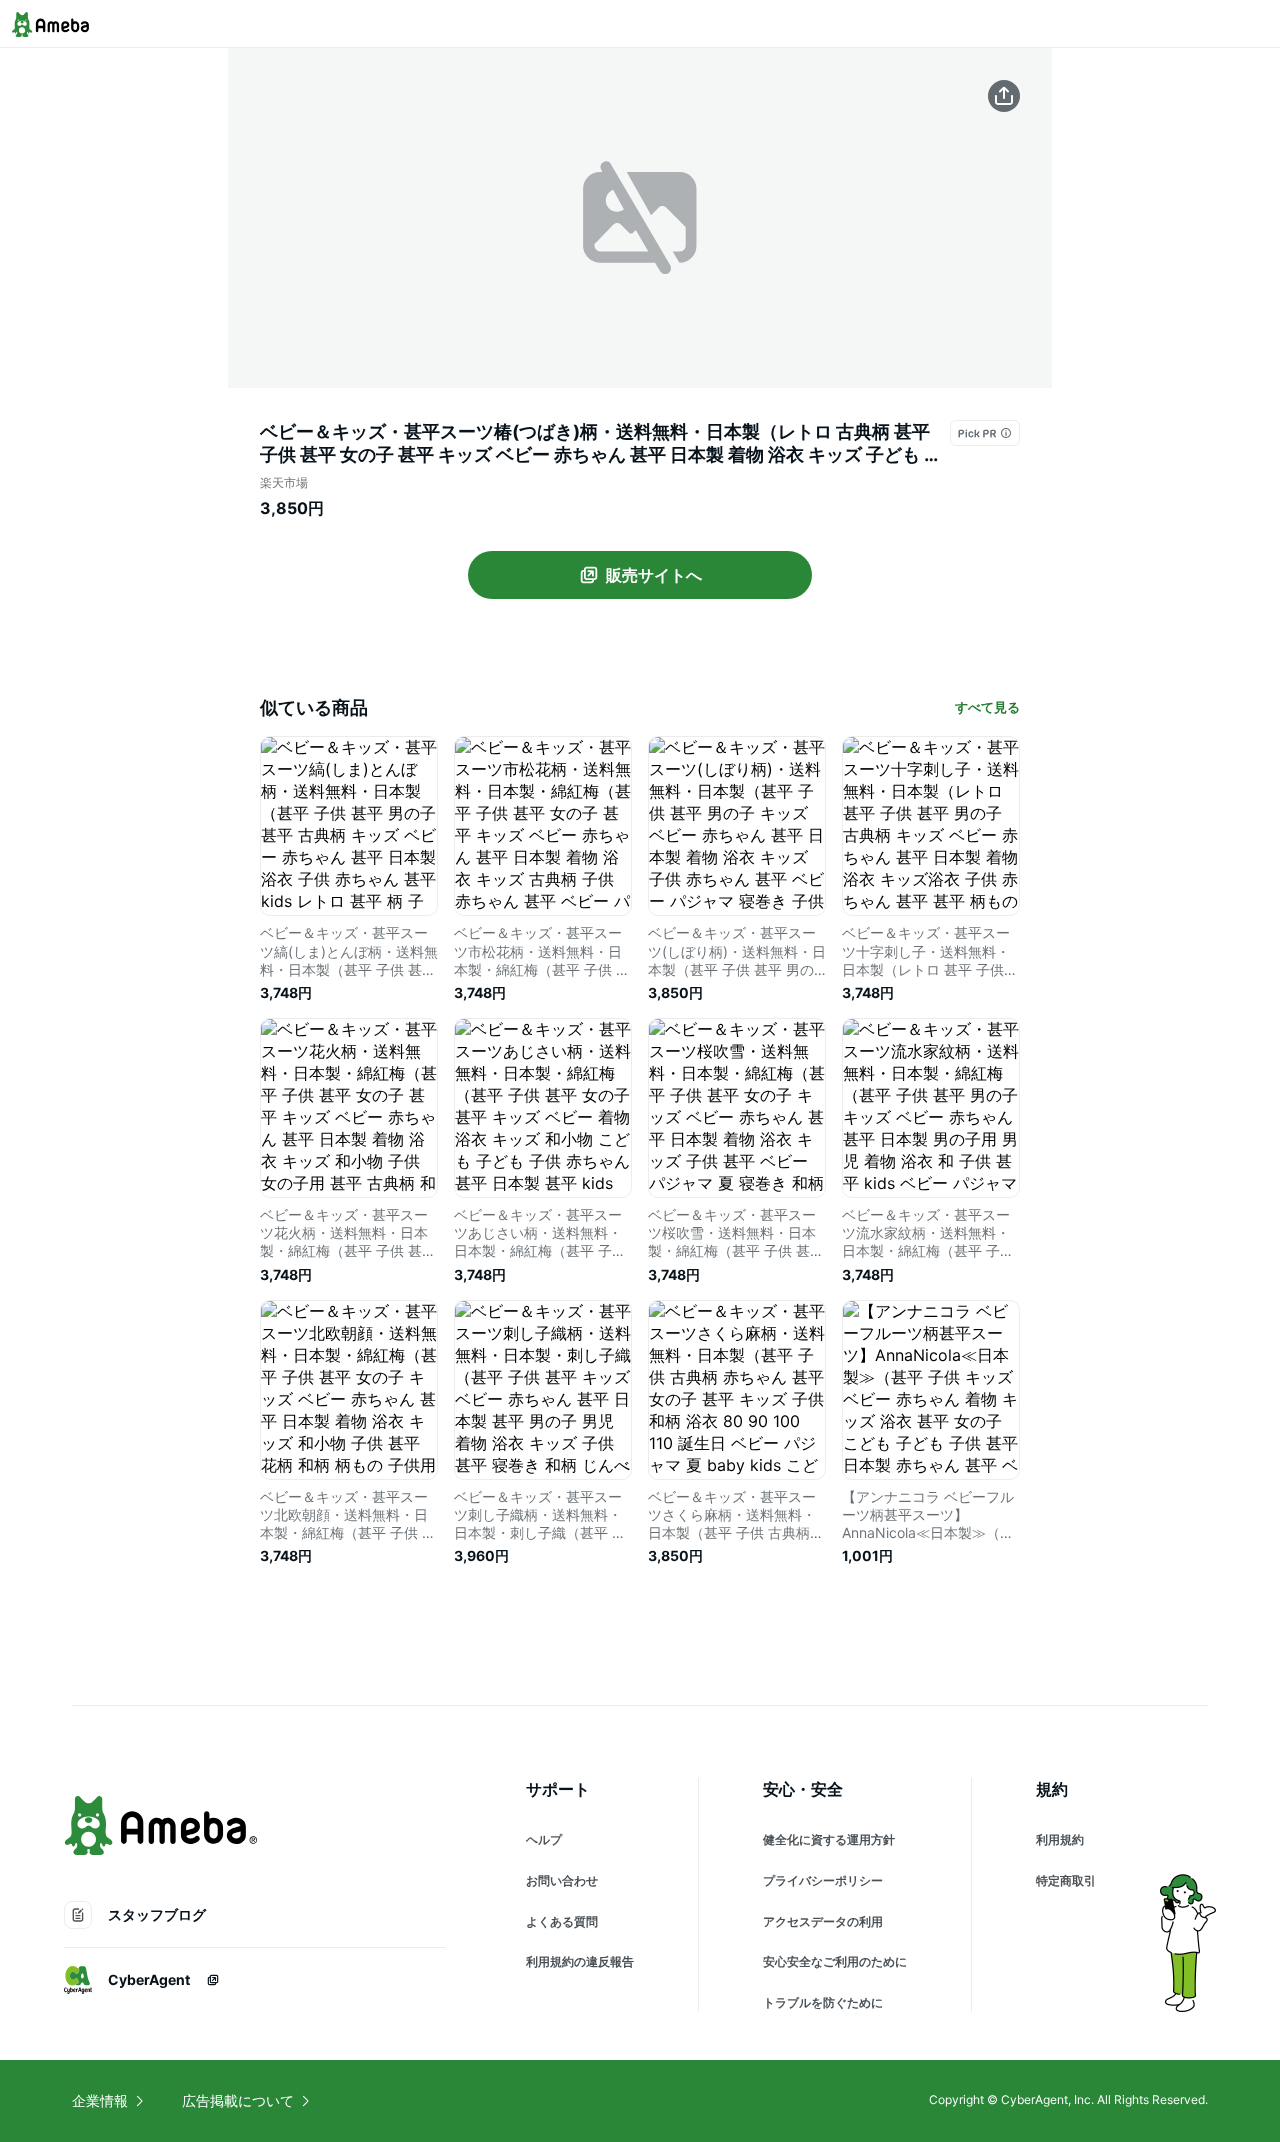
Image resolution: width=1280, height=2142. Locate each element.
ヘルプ (544, 1839)
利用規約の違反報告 (580, 1961)
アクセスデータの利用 (823, 1921)
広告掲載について (238, 2100)
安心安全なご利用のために (835, 1961)
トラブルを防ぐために (823, 2002)
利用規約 (1060, 1839)
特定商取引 (1066, 1880)
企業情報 (100, 2100)
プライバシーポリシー (823, 1880)
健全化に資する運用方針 (829, 1839)
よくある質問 (562, 1921)
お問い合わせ (562, 1880)
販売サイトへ (654, 575)
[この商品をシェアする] (1004, 96)
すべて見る (987, 707)
